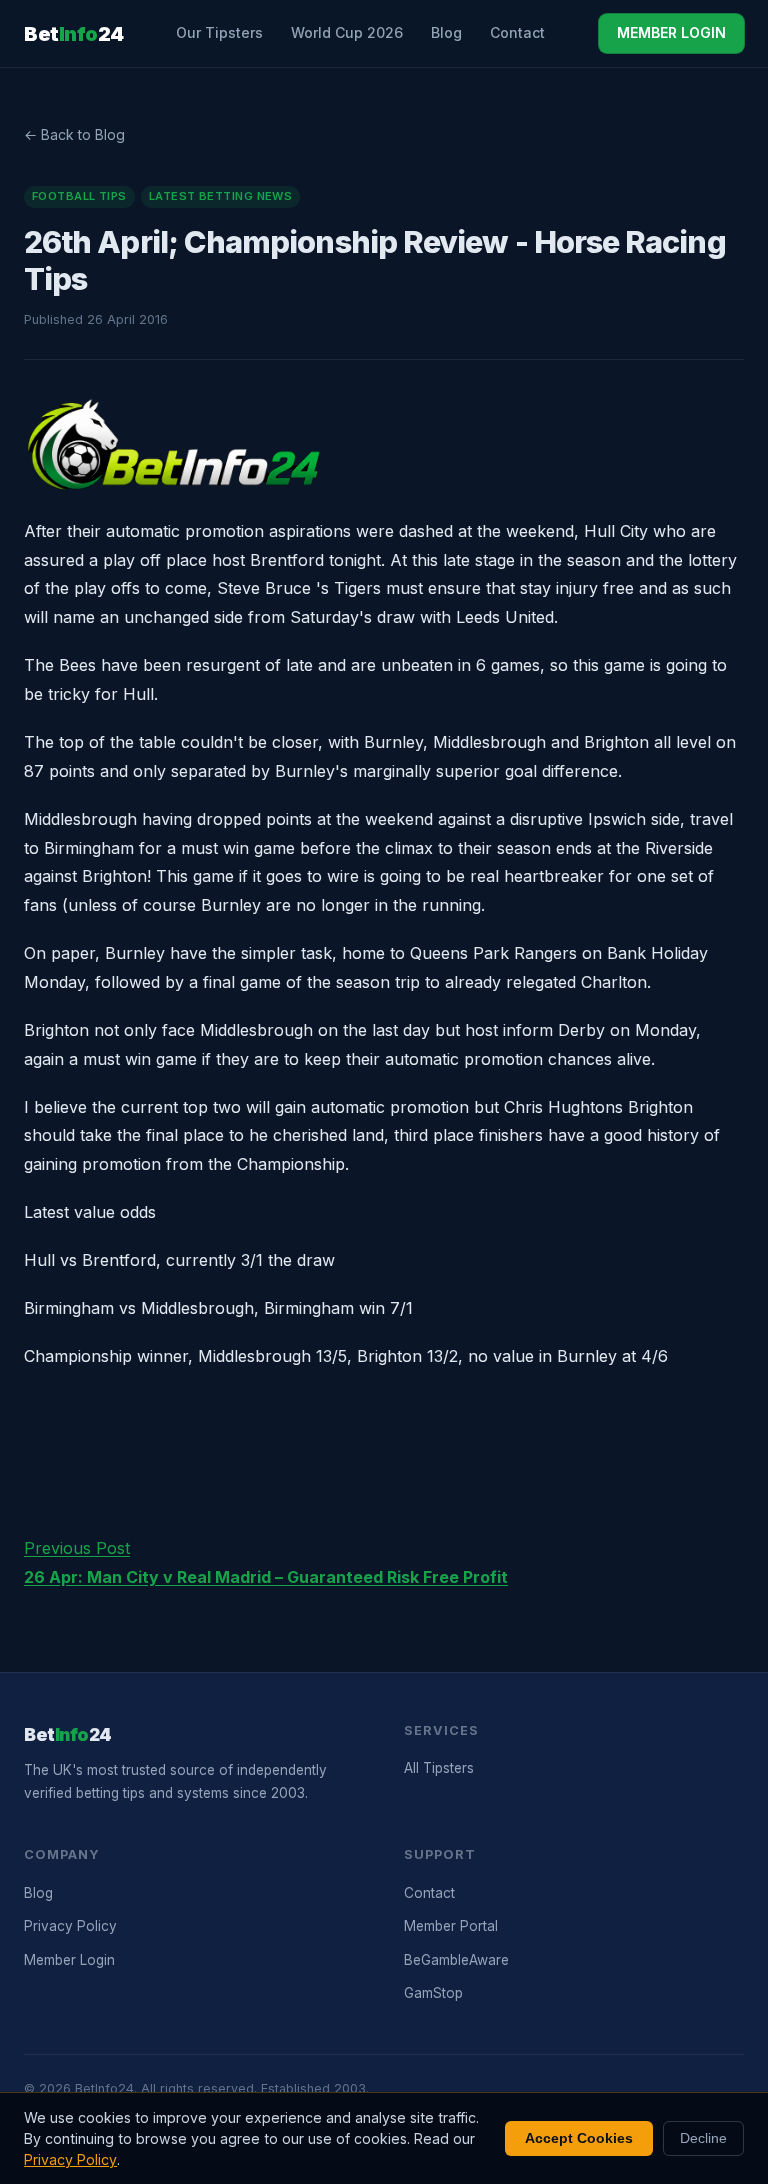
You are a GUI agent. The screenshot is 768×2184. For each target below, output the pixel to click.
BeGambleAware (456, 1960)
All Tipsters (439, 1768)
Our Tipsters (219, 32)
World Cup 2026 (347, 32)
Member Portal (451, 1926)
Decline (703, 2138)
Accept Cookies (579, 2138)
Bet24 (74, 34)
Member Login (69, 1960)
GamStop (433, 1993)
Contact (517, 32)
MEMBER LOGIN (671, 32)
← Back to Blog (74, 134)
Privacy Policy (70, 1926)
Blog (446, 32)
